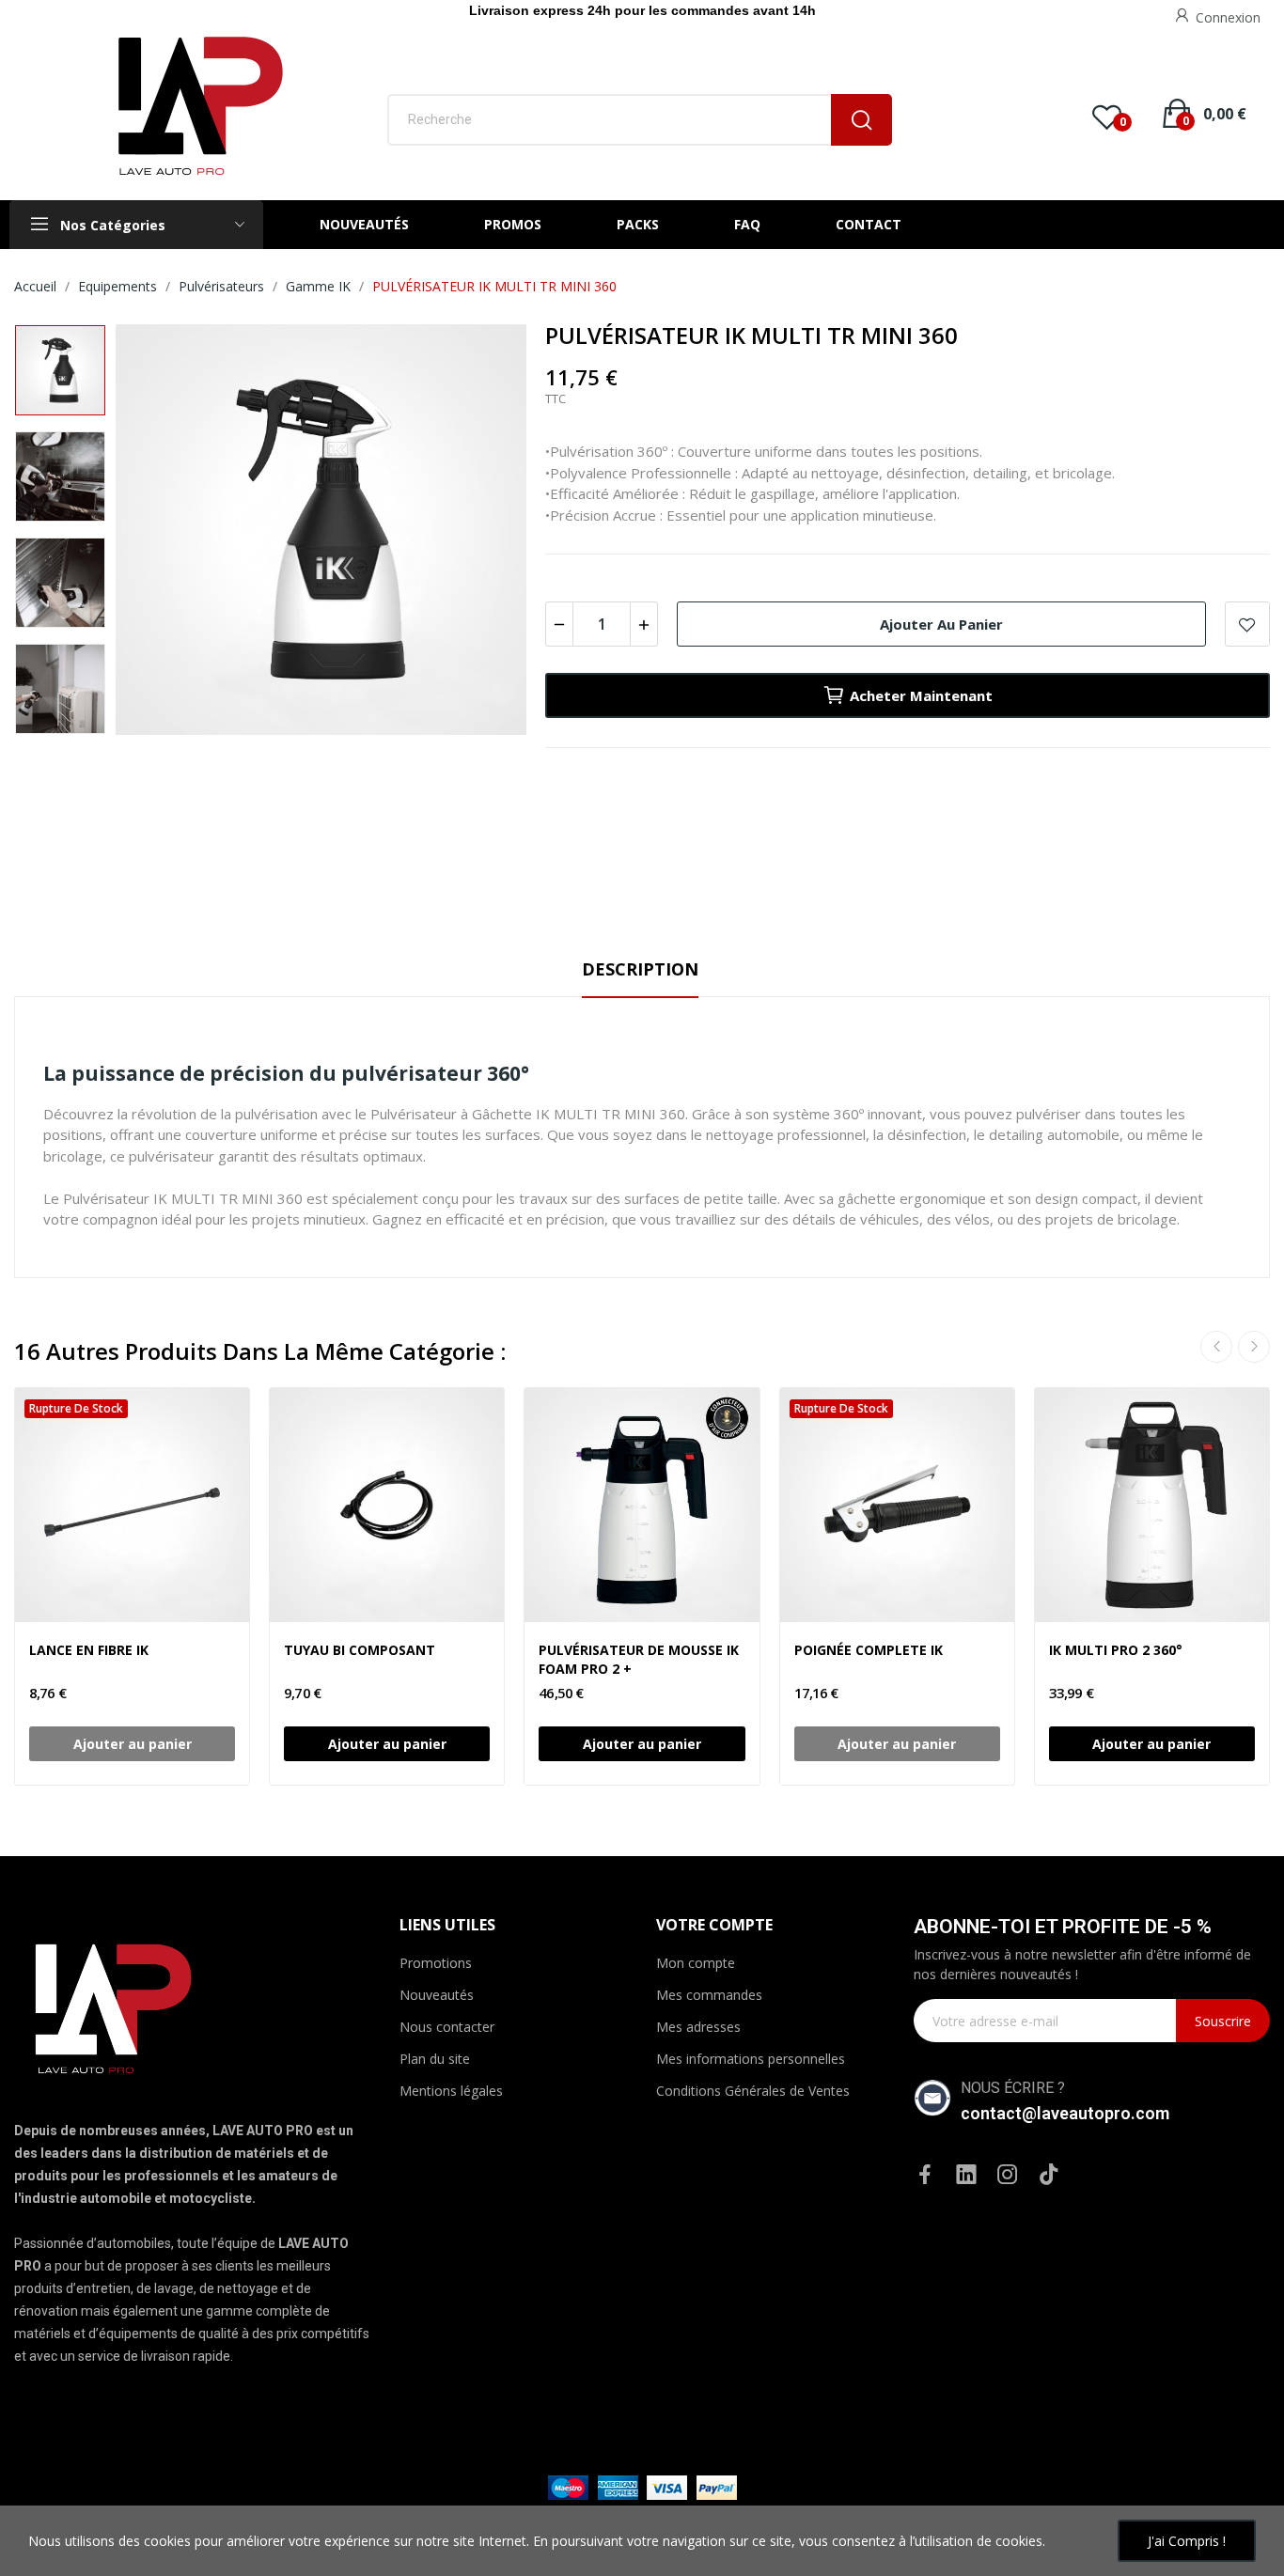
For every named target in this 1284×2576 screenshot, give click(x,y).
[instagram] (1008, 2175)
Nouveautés (437, 1995)
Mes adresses (698, 2027)
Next (475, 532)
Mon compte (696, 1963)
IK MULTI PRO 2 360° (1116, 1650)
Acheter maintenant (921, 695)
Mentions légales (451, 2091)
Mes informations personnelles (751, 2059)
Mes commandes (709, 1995)
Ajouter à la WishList (1247, 624)
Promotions (436, 1963)
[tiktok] (1049, 2175)
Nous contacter (447, 2027)
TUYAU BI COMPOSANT (360, 1650)
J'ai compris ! (1187, 2541)
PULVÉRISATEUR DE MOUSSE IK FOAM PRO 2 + (639, 1659)
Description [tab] (640, 969)
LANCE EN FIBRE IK (89, 1650)
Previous (167, 532)
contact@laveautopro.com (1065, 2113)
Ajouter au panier (941, 624)
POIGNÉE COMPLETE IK (869, 1650)
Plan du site (435, 2059)
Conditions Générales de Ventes (753, 2091)
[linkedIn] (966, 2175)
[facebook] (925, 2175)
